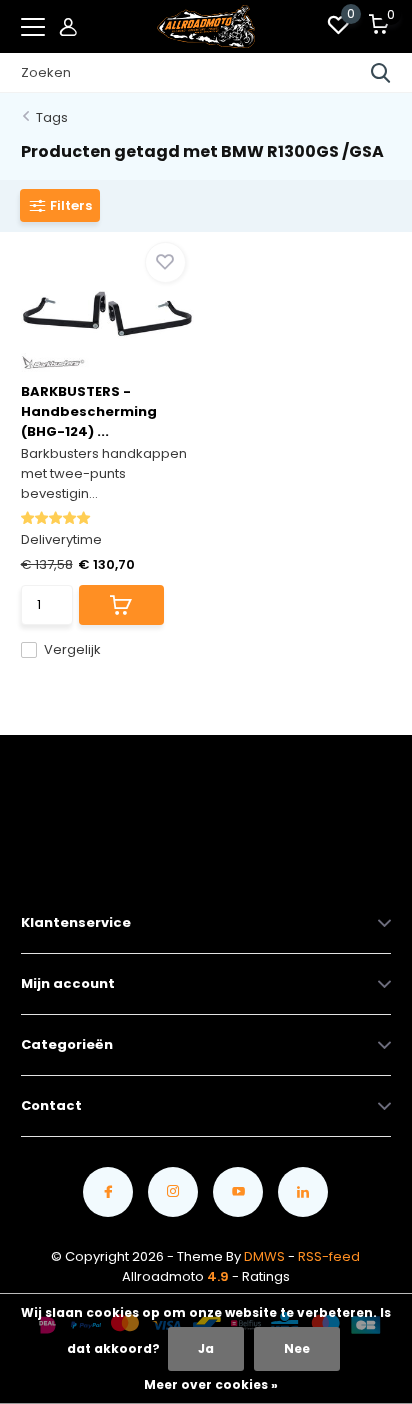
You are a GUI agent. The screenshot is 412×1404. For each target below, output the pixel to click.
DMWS (264, 1256)
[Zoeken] (381, 73)
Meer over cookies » (211, 1384)
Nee (297, 1348)
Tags (52, 117)
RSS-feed (329, 1256)
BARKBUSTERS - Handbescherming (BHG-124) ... (89, 411)
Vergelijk (72, 649)
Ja (206, 1348)
